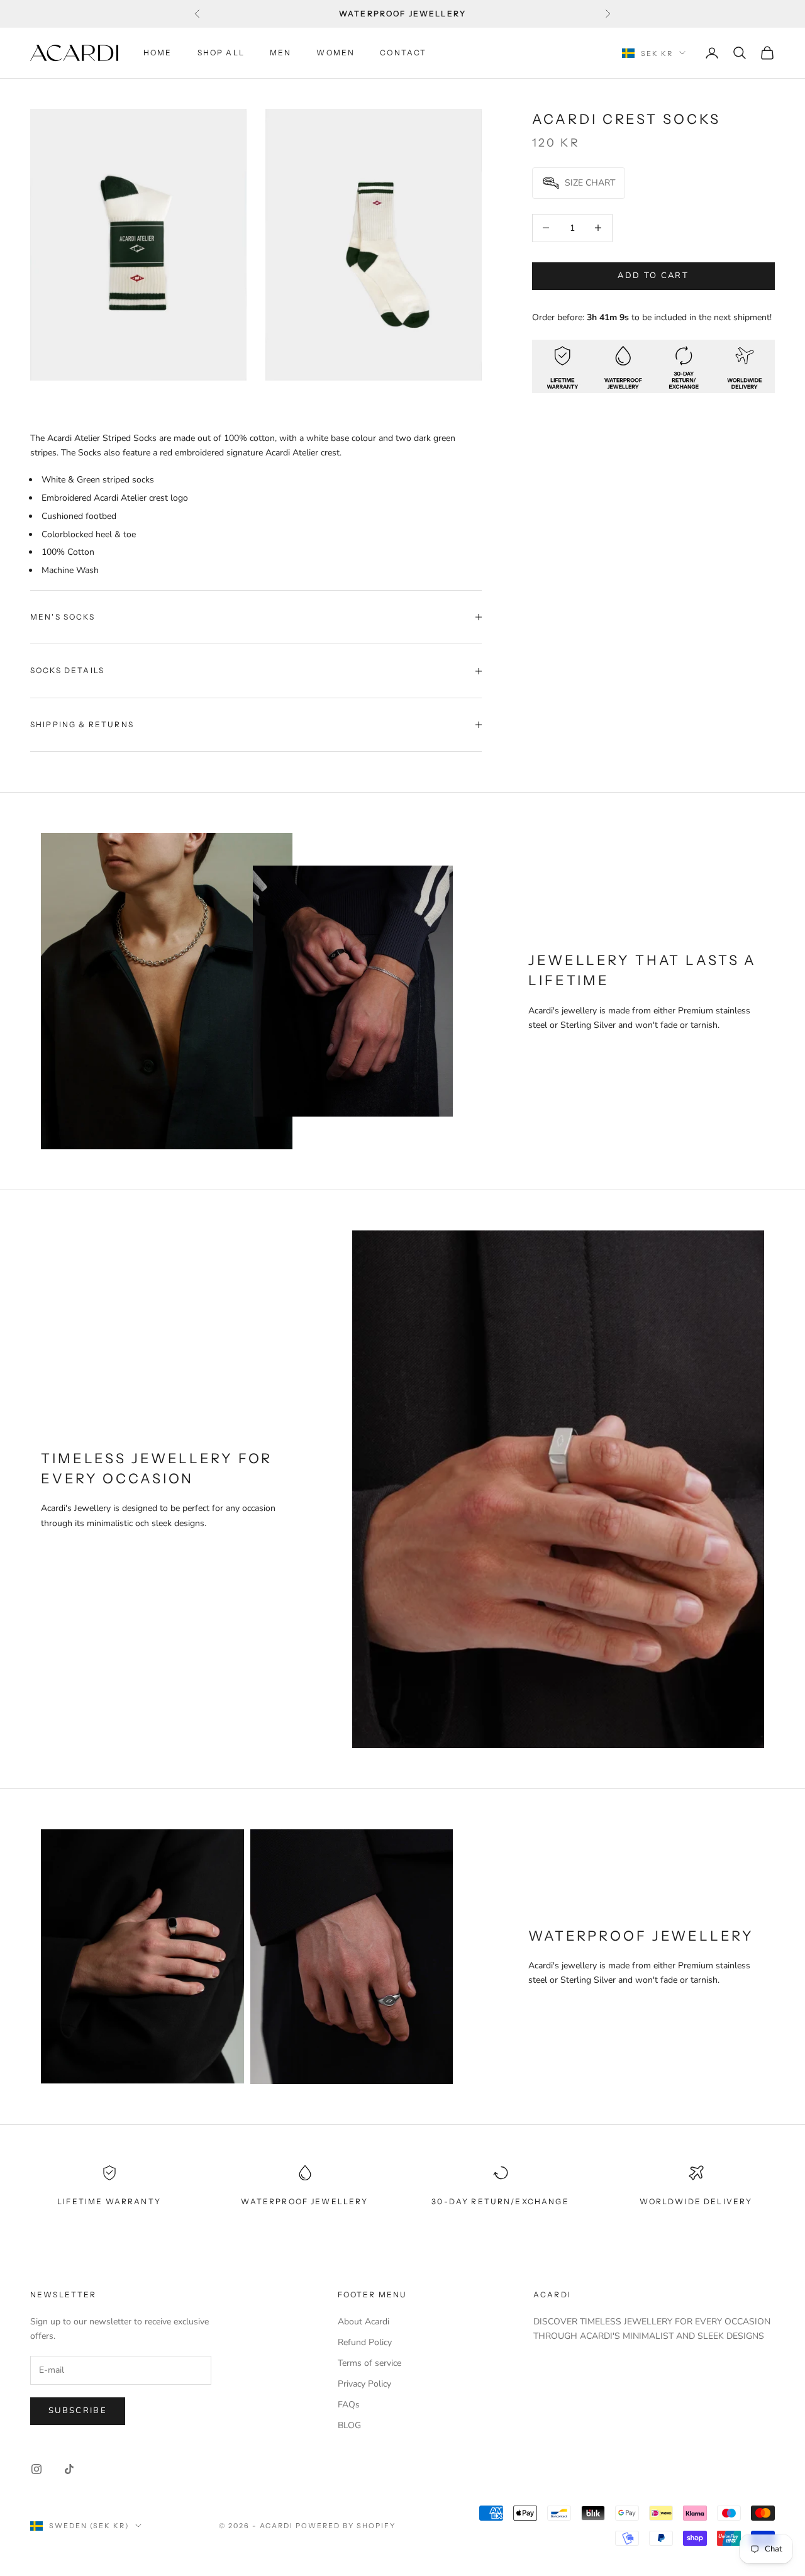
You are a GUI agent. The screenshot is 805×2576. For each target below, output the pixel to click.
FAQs (349, 2405)
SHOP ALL (221, 53)
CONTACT (403, 53)
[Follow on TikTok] (69, 2469)
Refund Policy (365, 2342)
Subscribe (78, 2411)
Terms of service (369, 2363)
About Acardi (364, 2322)
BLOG (349, 2425)
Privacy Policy (364, 2384)
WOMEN (336, 53)
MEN (280, 53)
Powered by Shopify (346, 2526)
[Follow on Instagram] (36, 2469)
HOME (158, 53)
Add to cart (653, 276)
